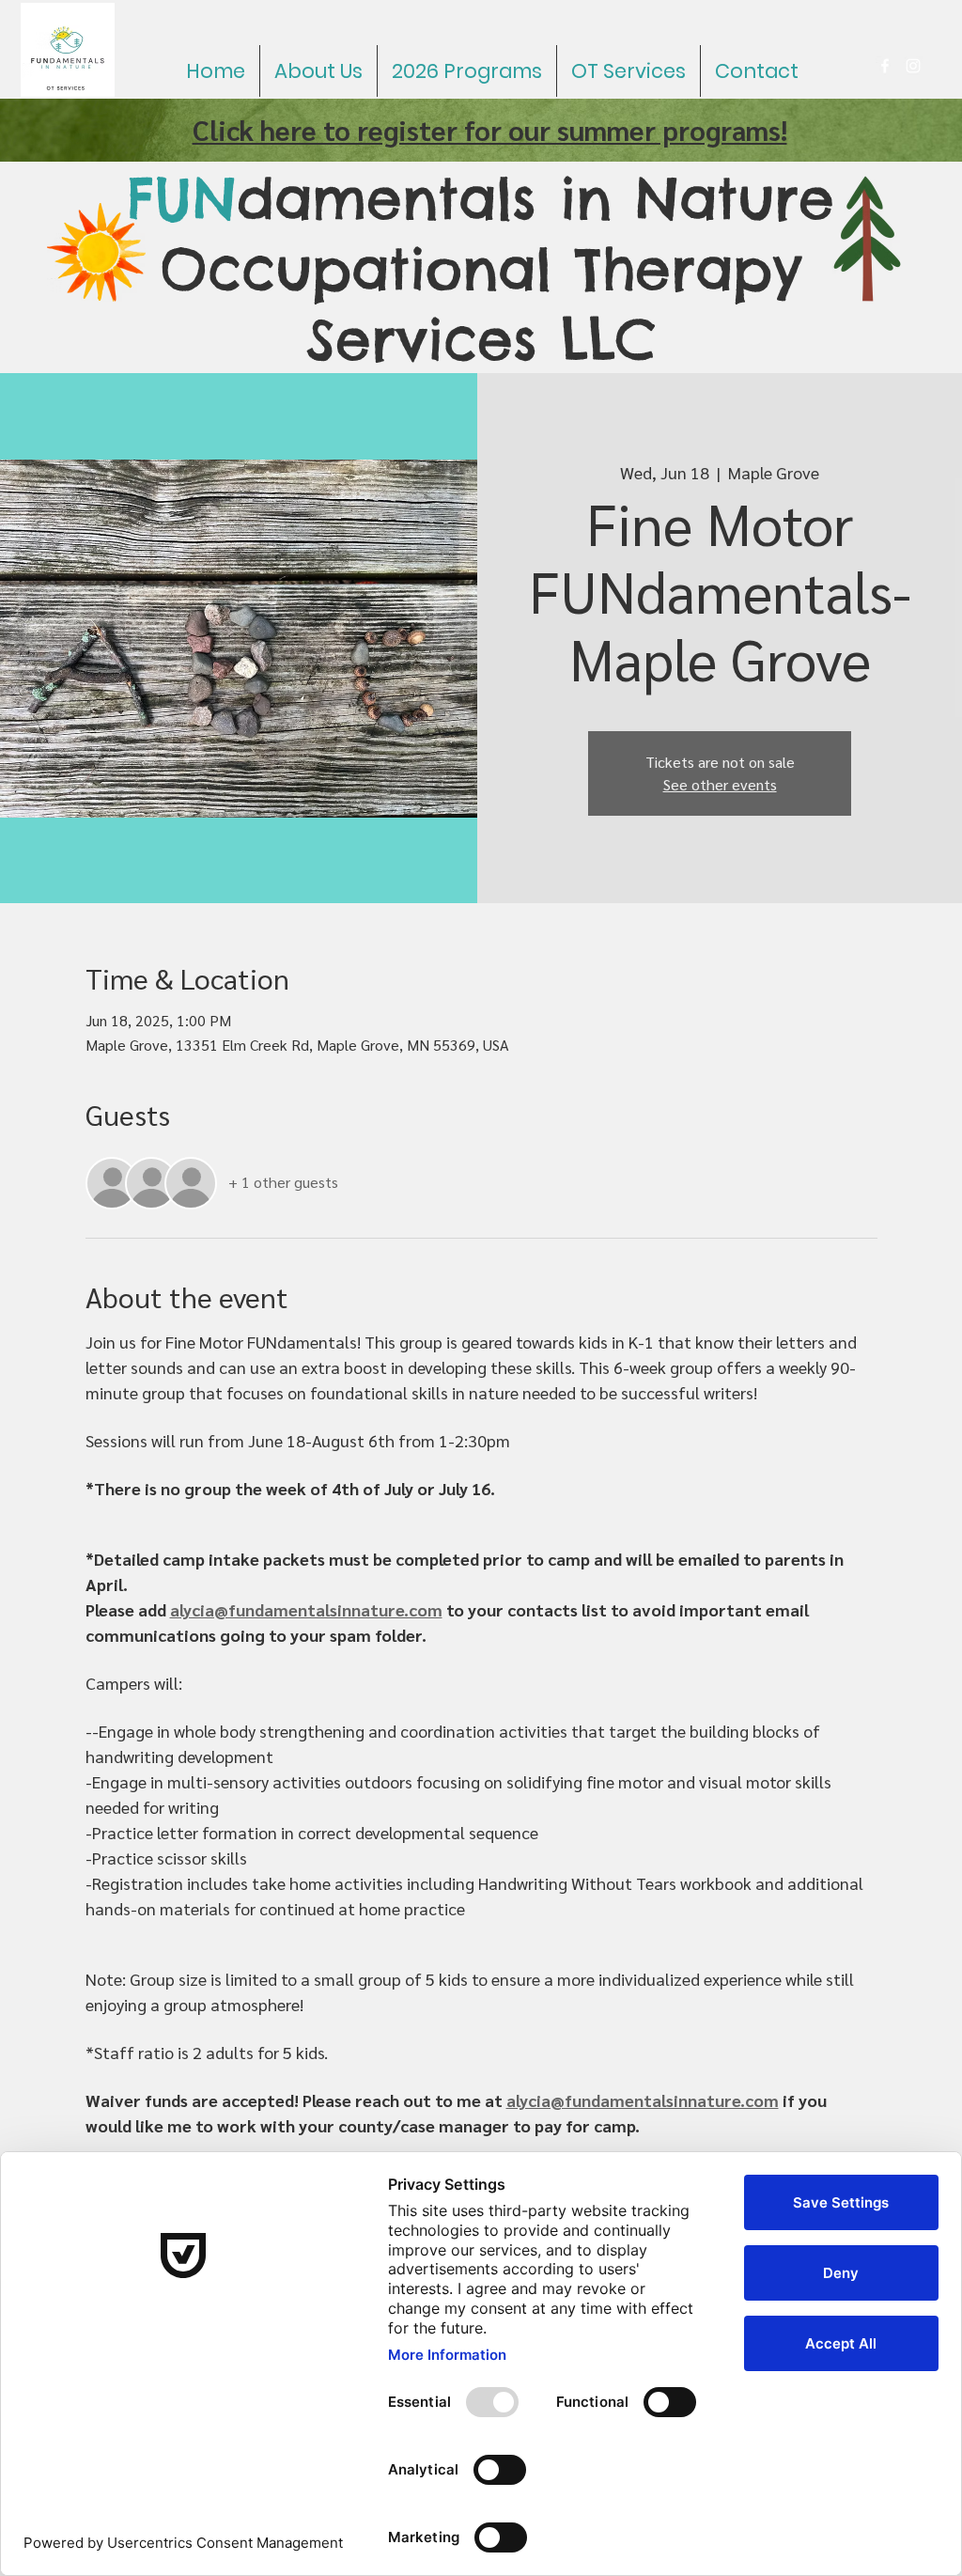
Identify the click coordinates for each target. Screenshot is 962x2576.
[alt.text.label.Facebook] (885, 66)
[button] (467, 71)
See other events (720, 784)
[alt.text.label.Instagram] (913, 66)
